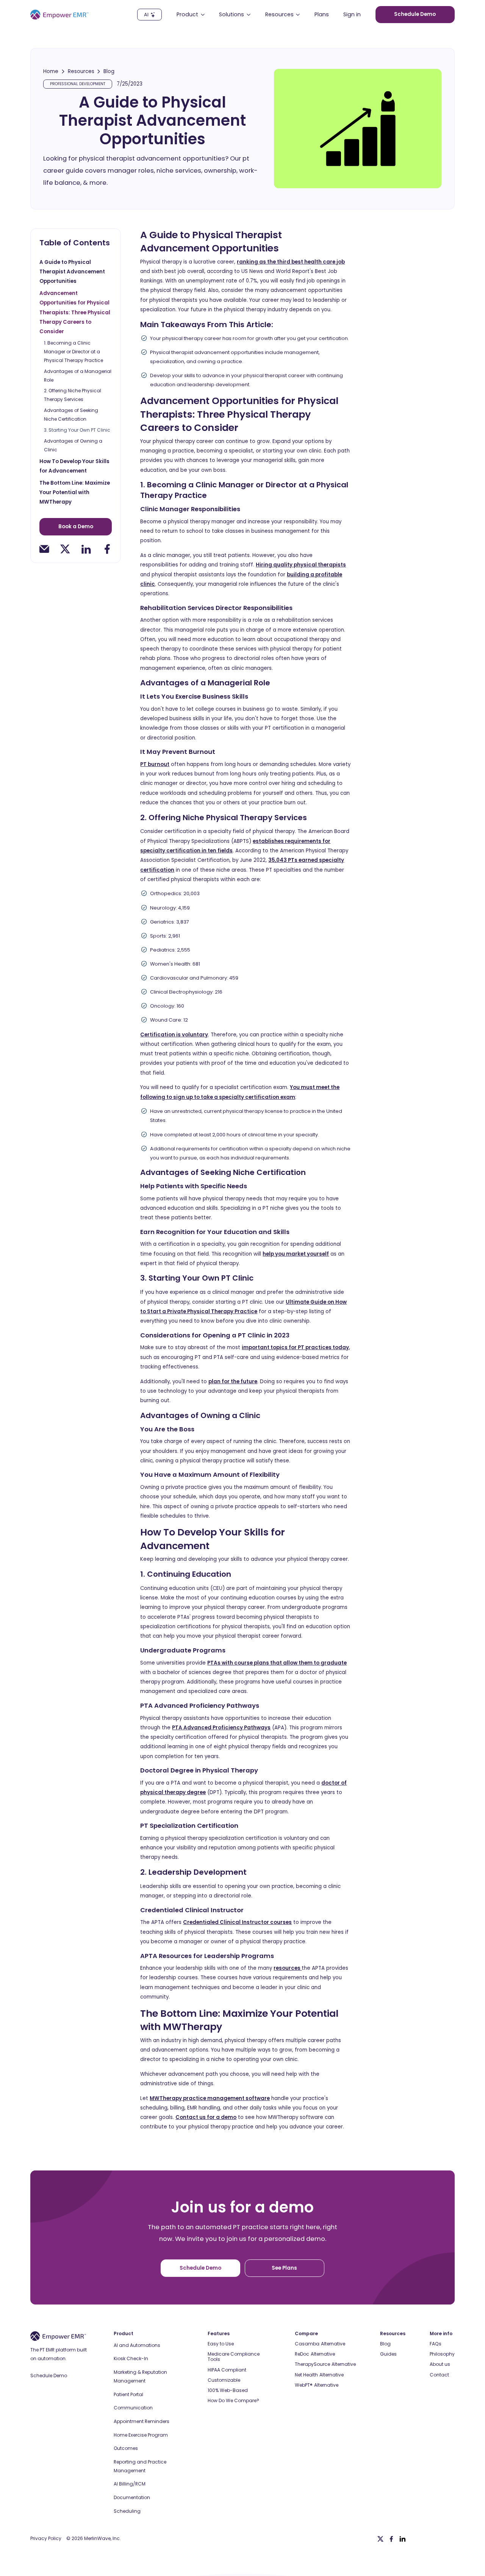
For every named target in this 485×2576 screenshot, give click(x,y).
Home (51, 72)
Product (124, 2334)
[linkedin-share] (86, 549)
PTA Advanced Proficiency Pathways (221, 1728)
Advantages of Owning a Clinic (73, 445)
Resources (81, 72)
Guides (388, 2354)
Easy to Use (221, 2344)
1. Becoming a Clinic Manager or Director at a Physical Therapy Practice (74, 352)
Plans (322, 15)
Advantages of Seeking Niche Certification (71, 415)
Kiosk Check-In (131, 2358)
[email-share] (44, 549)
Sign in (352, 15)
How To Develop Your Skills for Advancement (74, 466)
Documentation (132, 2497)
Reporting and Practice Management (140, 2466)
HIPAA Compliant (227, 2370)
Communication (133, 2408)
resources (288, 1968)
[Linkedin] (402, 2539)
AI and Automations (137, 2345)
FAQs (436, 2344)
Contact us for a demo (206, 2117)
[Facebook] (391, 2539)
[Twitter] (380, 2539)
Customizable (224, 2380)
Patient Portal (128, 2394)
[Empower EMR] (59, 15)
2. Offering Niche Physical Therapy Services (73, 395)
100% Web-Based (228, 2390)
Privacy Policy (46, 2539)
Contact (439, 2375)
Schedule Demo (49, 2376)
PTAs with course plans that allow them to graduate (277, 1663)
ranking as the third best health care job (291, 262)
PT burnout (155, 764)
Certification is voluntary (174, 1035)
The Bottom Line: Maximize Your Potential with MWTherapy (75, 493)
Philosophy (442, 2354)
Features (219, 2334)
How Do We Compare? (233, 2401)
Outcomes (126, 2448)
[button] (191, 15)
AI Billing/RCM (130, 2484)
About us (440, 2364)
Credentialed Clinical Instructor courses (237, 1922)
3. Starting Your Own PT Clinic (77, 430)
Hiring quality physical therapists (301, 565)
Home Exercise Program (141, 2435)
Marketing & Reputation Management (140, 2376)
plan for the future (233, 1382)
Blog (109, 72)
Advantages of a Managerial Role (78, 376)
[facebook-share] (107, 549)
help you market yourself (296, 1254)
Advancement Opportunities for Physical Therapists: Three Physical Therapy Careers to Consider (75, 312)
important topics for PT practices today (295, 1347)
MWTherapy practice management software (210, 2098)
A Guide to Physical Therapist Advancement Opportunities (72, 272)
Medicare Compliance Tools (234, 2357)
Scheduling (127, 2511)
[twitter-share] (65, 549)
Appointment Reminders (142, 2421)
